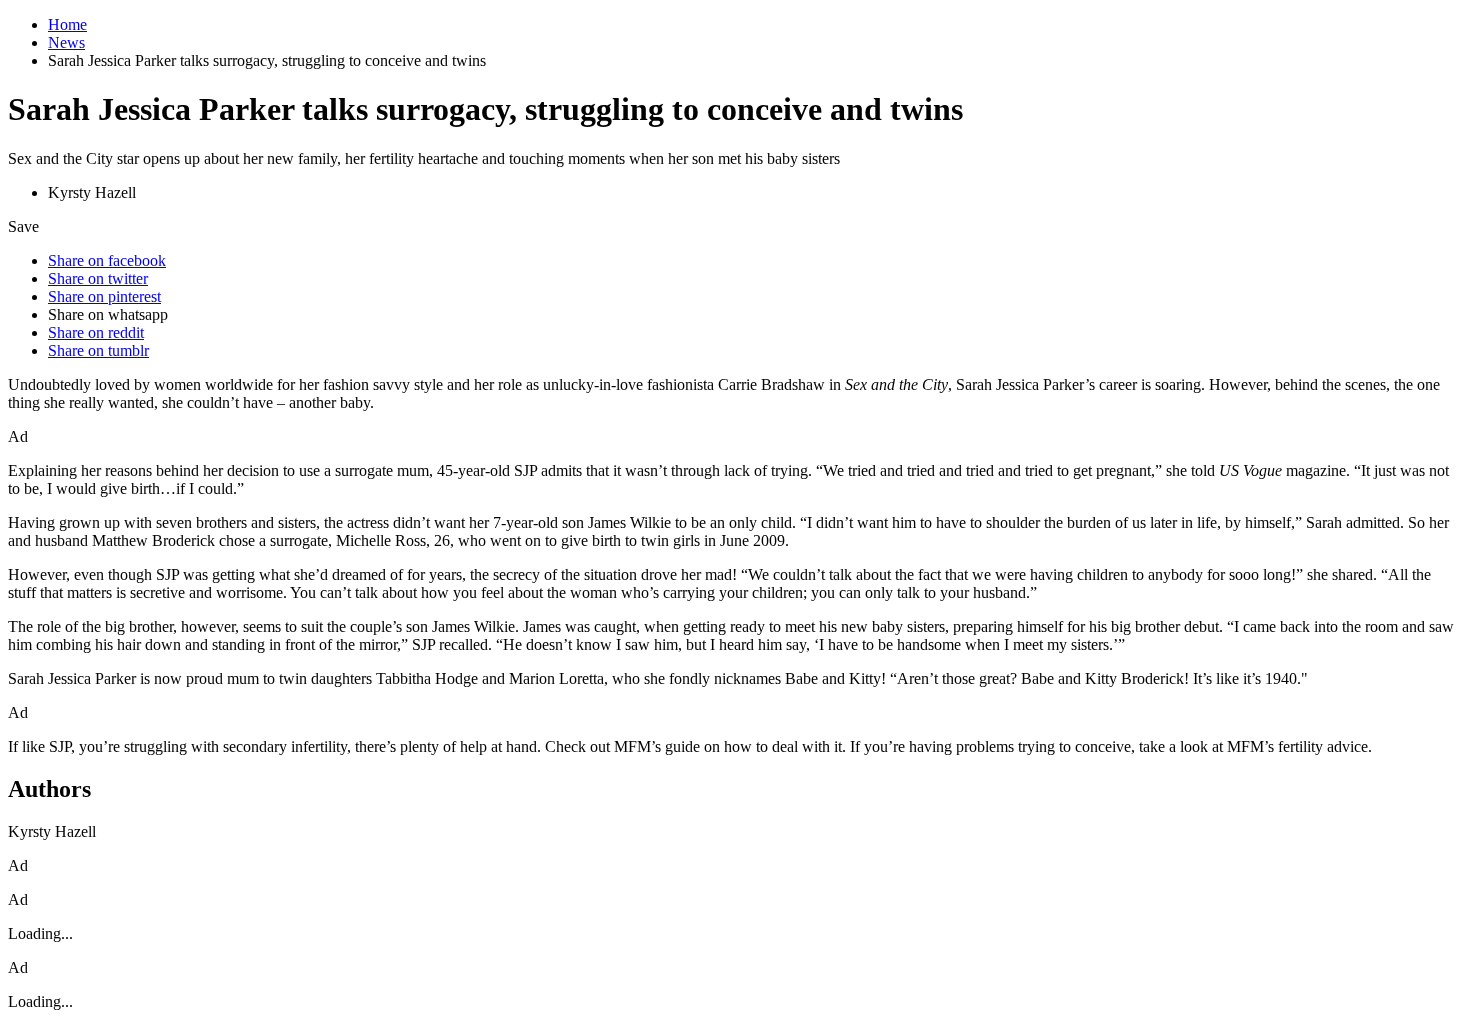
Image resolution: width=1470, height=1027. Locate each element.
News (66, 42)
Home (67, 24)
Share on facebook (107, 260)
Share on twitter (98, 278)
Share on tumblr (98, 350)
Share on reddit (96, 332)
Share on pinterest (104, 296)
